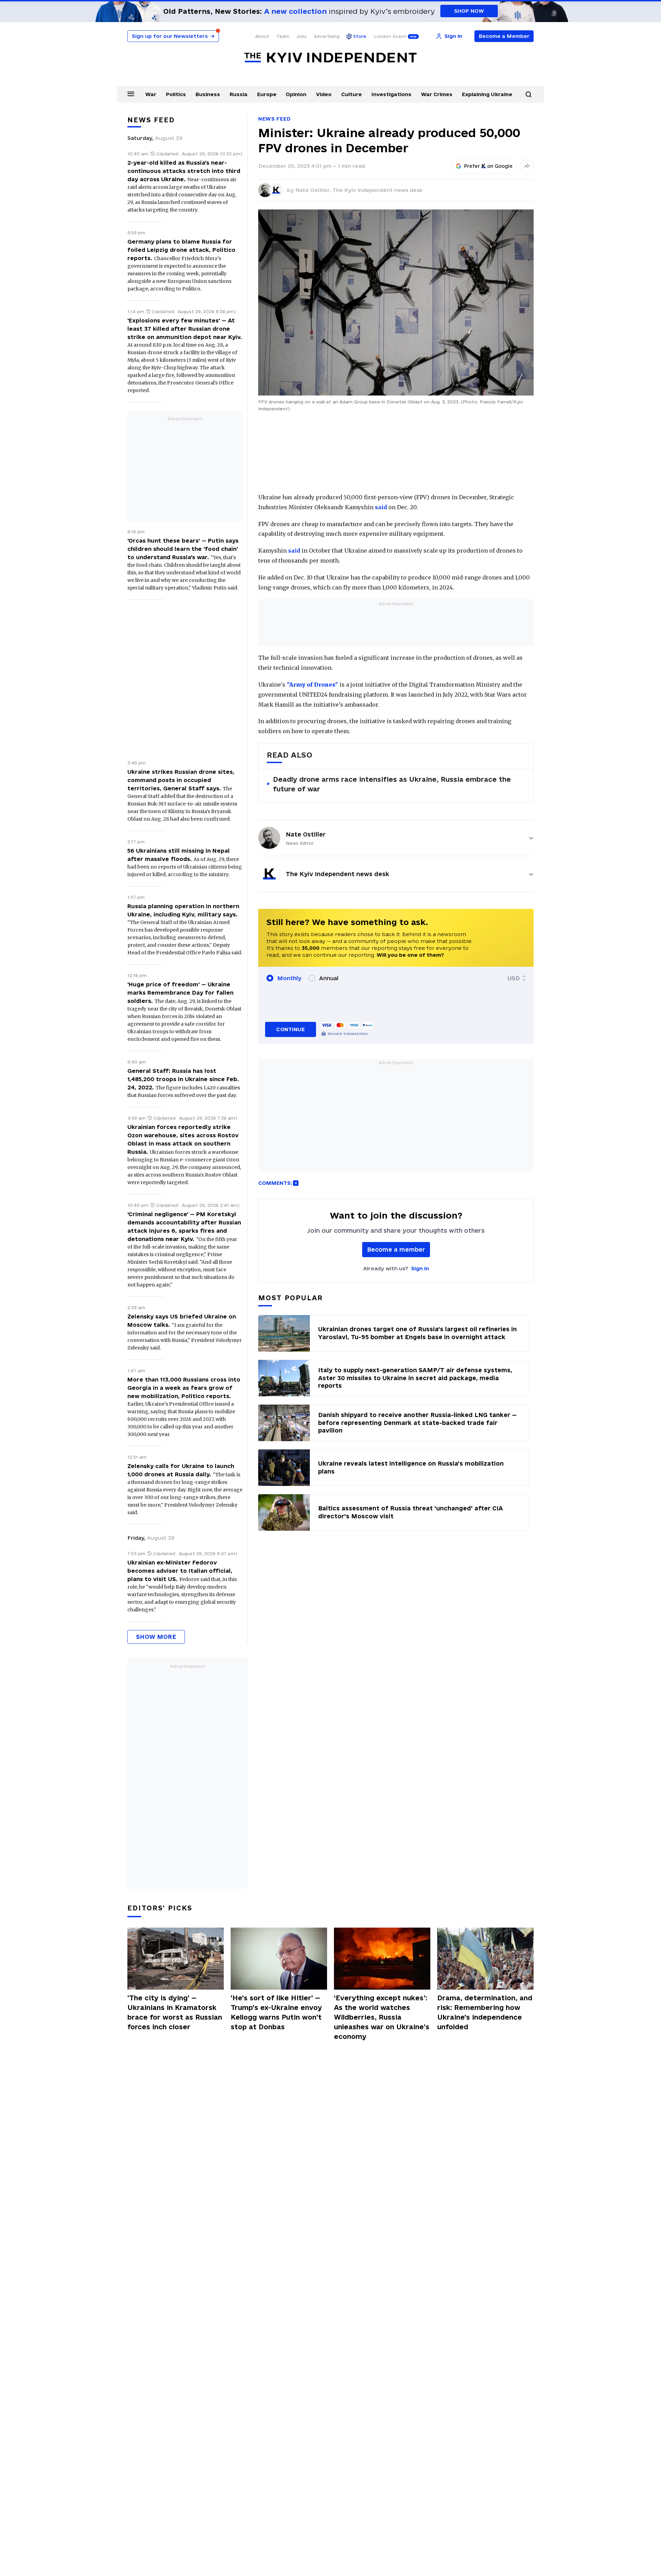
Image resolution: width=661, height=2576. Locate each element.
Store (360, 36)
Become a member (396, 1249)
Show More (156, 1637)
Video (324, 94)
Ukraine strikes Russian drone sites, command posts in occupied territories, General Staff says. (181, 780)
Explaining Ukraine (487, 94)
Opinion (296, 94)
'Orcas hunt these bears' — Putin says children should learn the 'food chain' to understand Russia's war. (183, 549)
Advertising (327, 36)
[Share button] (527, 166)
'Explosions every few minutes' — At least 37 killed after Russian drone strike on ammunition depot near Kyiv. (185, 329)
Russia (239, 94)
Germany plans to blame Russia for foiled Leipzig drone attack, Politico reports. (181, 250)
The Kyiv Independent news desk (377, 190)
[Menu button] (131, 94)
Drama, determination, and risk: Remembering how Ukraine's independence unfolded (485, 2012)
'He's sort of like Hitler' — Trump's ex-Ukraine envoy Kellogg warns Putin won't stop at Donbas (276, 2012)
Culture (352, 94)
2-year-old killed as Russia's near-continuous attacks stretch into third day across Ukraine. (184, 171)
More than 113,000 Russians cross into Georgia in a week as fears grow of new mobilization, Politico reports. (184, 1388)
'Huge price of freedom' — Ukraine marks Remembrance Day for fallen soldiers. (180, 993)
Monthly (289, 978)
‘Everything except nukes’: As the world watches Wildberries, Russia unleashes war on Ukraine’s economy (382, 2017)
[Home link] (330, 58)
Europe (267, 94)
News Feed (274, 119)
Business (208, 94)
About (262, 36)
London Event (390, 36)
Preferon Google (489, 166)
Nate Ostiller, (314, 190)
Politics (176, 94)
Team (283, 36)
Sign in (420, 1268)
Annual (329, 978)
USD (514, 978)
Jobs (302, 36)
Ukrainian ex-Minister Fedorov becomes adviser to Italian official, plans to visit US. (180, 1571)
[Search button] (528, 94)
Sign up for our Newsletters (173, 36)
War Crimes (437, 94)
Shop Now (469, 11)
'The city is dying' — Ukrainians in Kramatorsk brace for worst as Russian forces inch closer (175, 2012)
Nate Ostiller (306, 834)
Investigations (391, 94)
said (381, 507)
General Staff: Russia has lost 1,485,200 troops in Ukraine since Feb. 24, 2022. (183, 1079)
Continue (290, 1029)
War (151, 94)
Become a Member (504, 36)
